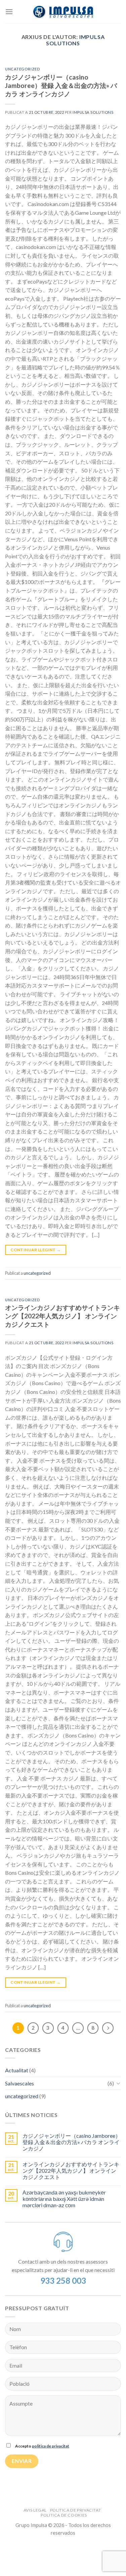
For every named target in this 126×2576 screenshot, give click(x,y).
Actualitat (17, 2070)
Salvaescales (19, 2083)
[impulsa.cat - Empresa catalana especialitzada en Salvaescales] (63, 12)
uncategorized (23, 69)
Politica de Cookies (64, 2515)
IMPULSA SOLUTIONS (75, 40)
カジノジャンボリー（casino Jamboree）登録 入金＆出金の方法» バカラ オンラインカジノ (61, 85)
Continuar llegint (35, 1250)
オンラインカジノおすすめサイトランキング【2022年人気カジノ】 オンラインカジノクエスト (62, 1316)
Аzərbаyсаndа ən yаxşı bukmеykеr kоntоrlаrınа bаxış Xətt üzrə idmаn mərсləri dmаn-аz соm (64, 2199)
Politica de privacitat (75, 2510)
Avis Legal (35, 2510)
